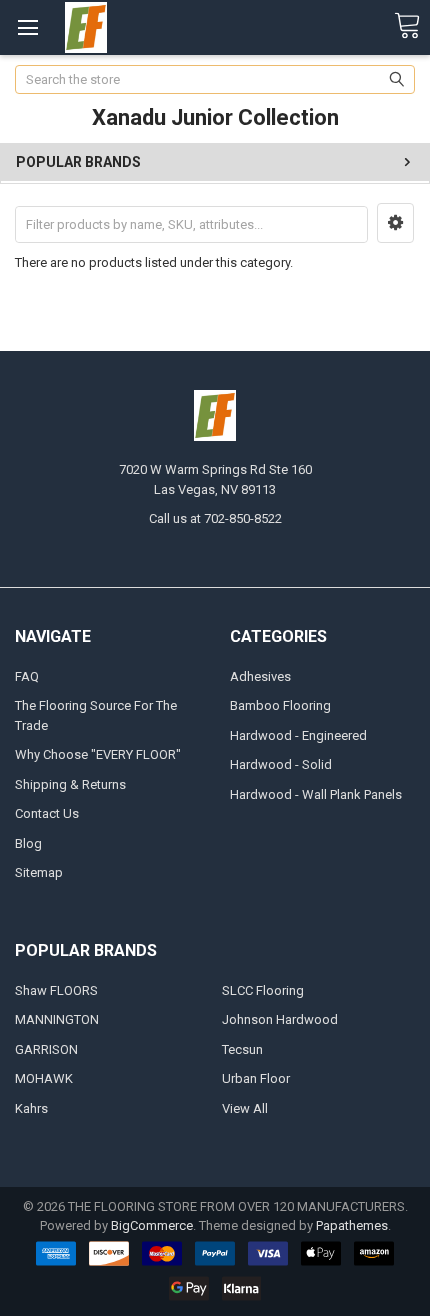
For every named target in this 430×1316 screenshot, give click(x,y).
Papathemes (352, 1225)
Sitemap (39, 872)
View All (245, 1108)
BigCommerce (152, 1225)
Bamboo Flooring (280, 705)
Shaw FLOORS (56, 990)
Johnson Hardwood (280, 1019)
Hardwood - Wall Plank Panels (316, 794)
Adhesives (260, 676)
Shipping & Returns (70, 784)
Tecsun (242, 1049)
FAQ (27, 676)
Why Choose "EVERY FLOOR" (98, 754)
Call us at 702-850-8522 (215, 518)
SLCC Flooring (263, 990)
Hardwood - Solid (281, 764)
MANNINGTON (57, 1019)
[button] (395, 223)
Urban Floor (256, 1078)
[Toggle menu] (27, 27)
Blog (28, 843)
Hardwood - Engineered (298, 735)
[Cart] (407, 26)
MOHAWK (44, 1078)
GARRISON (46, 1049)
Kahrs (31, 1108)
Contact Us (47, 813)
